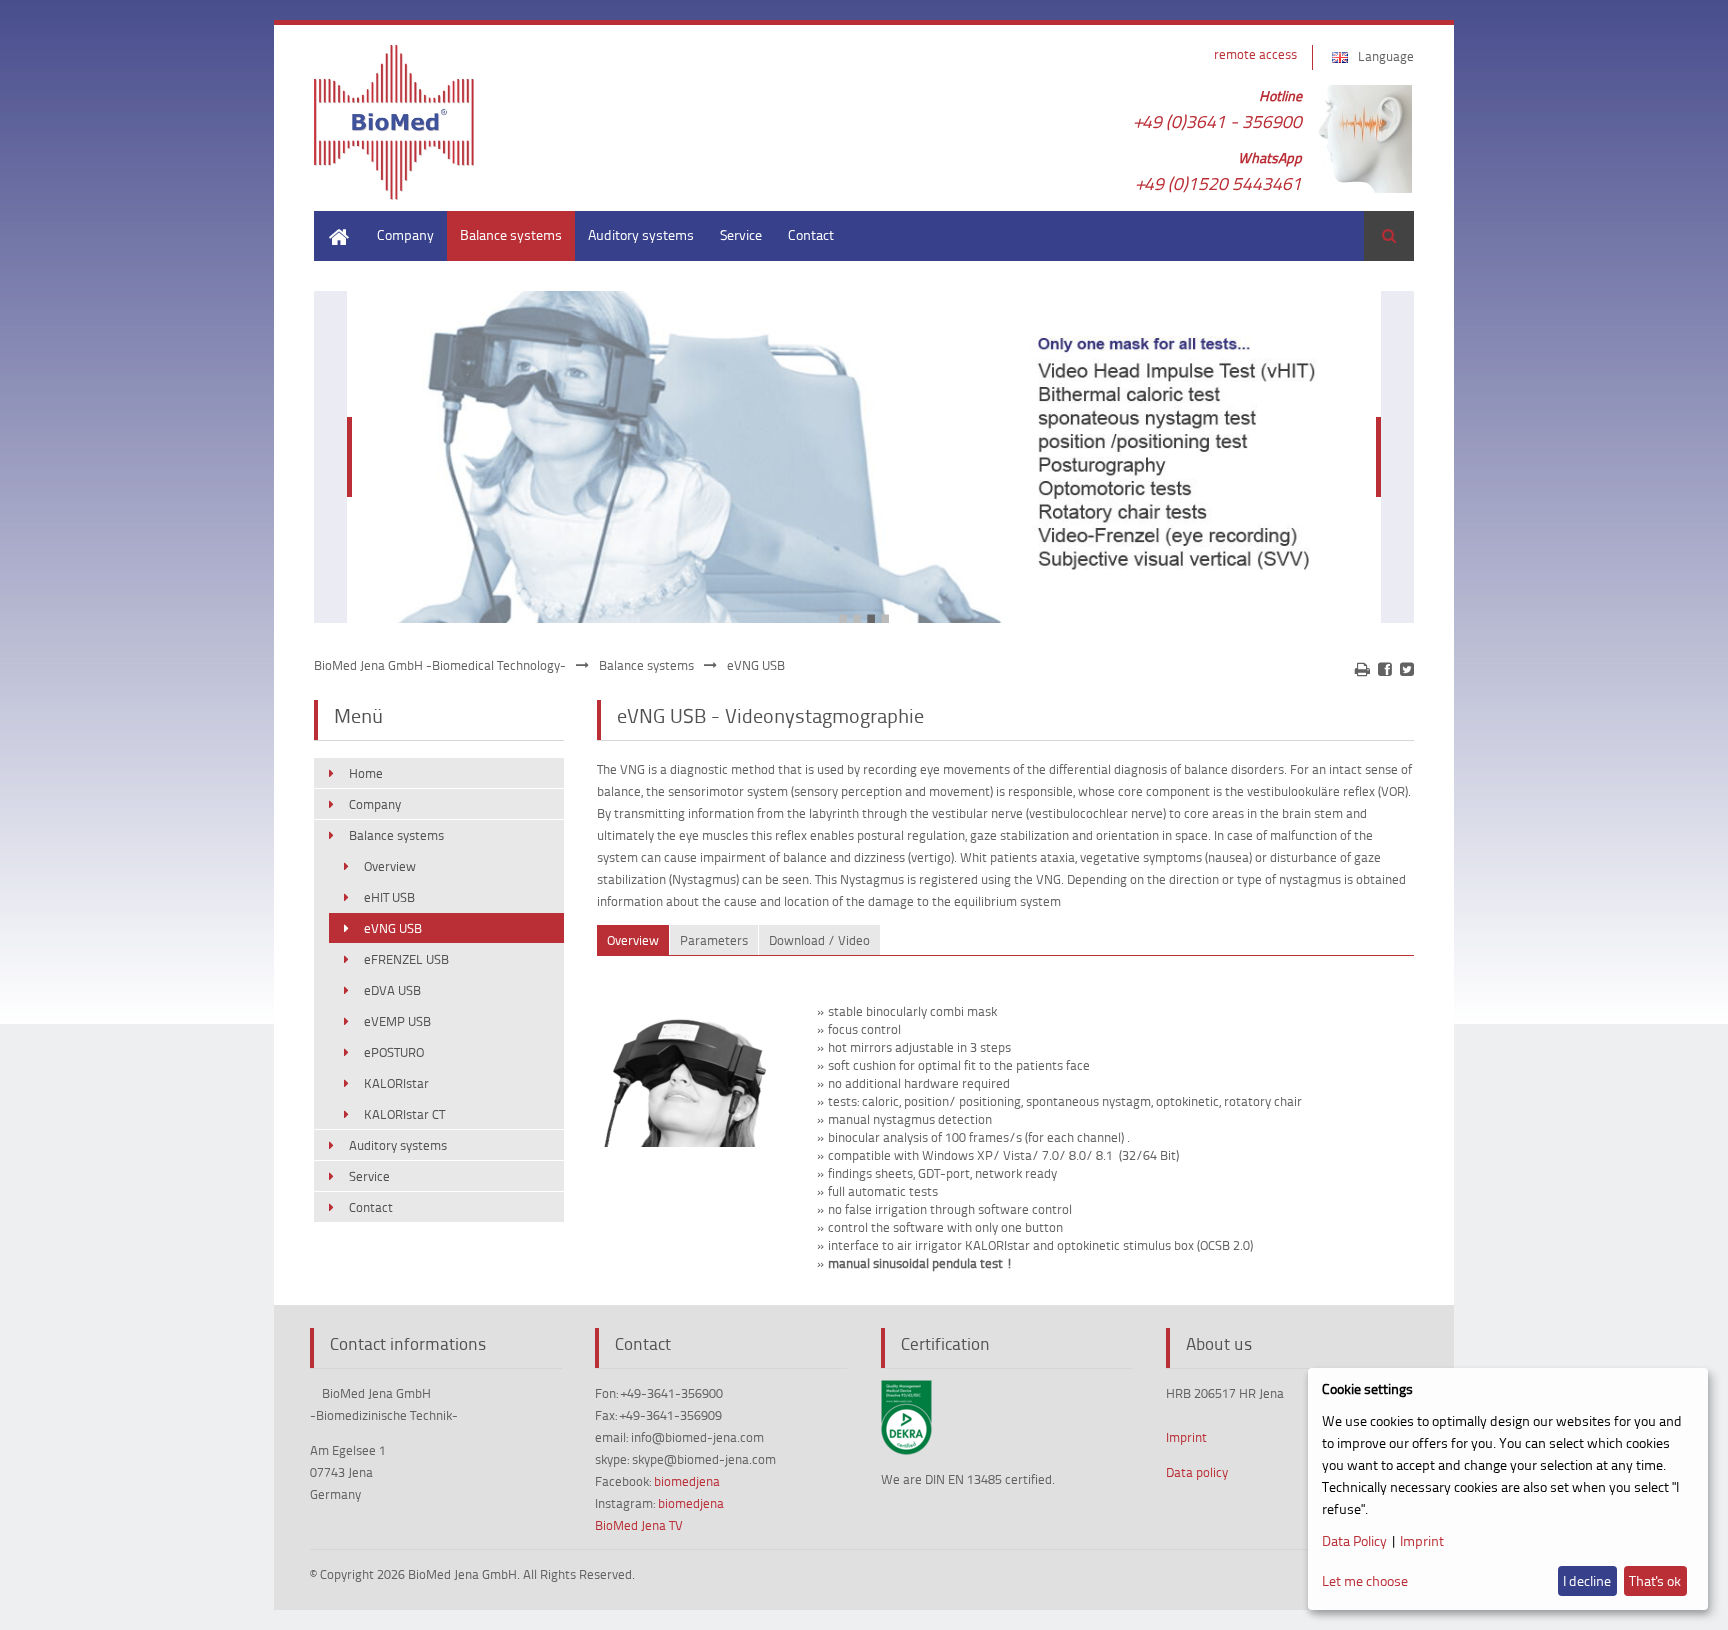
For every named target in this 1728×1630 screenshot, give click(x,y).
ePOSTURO (394, 1052)
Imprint (1186, 1437)
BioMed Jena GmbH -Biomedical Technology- (440, 665)
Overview (390, 866)
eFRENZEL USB (406, 959)
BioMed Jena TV (639, 1525)
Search (1389, 236)
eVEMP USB (397, 1021)
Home (332, 220)
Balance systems (511, 234)
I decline (1587, 1580)
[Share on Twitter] (1407, 669)
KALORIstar (396, 1083)
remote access (1255, 54)
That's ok (1655, 1580)
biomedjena (687, 1481)
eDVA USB (392, 990)
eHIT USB (389, 897)
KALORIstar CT (404, 1114)
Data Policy (1354, 1540)
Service (741, 234)
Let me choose (1365, 1580)
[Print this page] (1362, 669)
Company (405, 234)
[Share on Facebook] (1385, 669)
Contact (811, 234)
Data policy (1197, 1472)
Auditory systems (641, 234)
